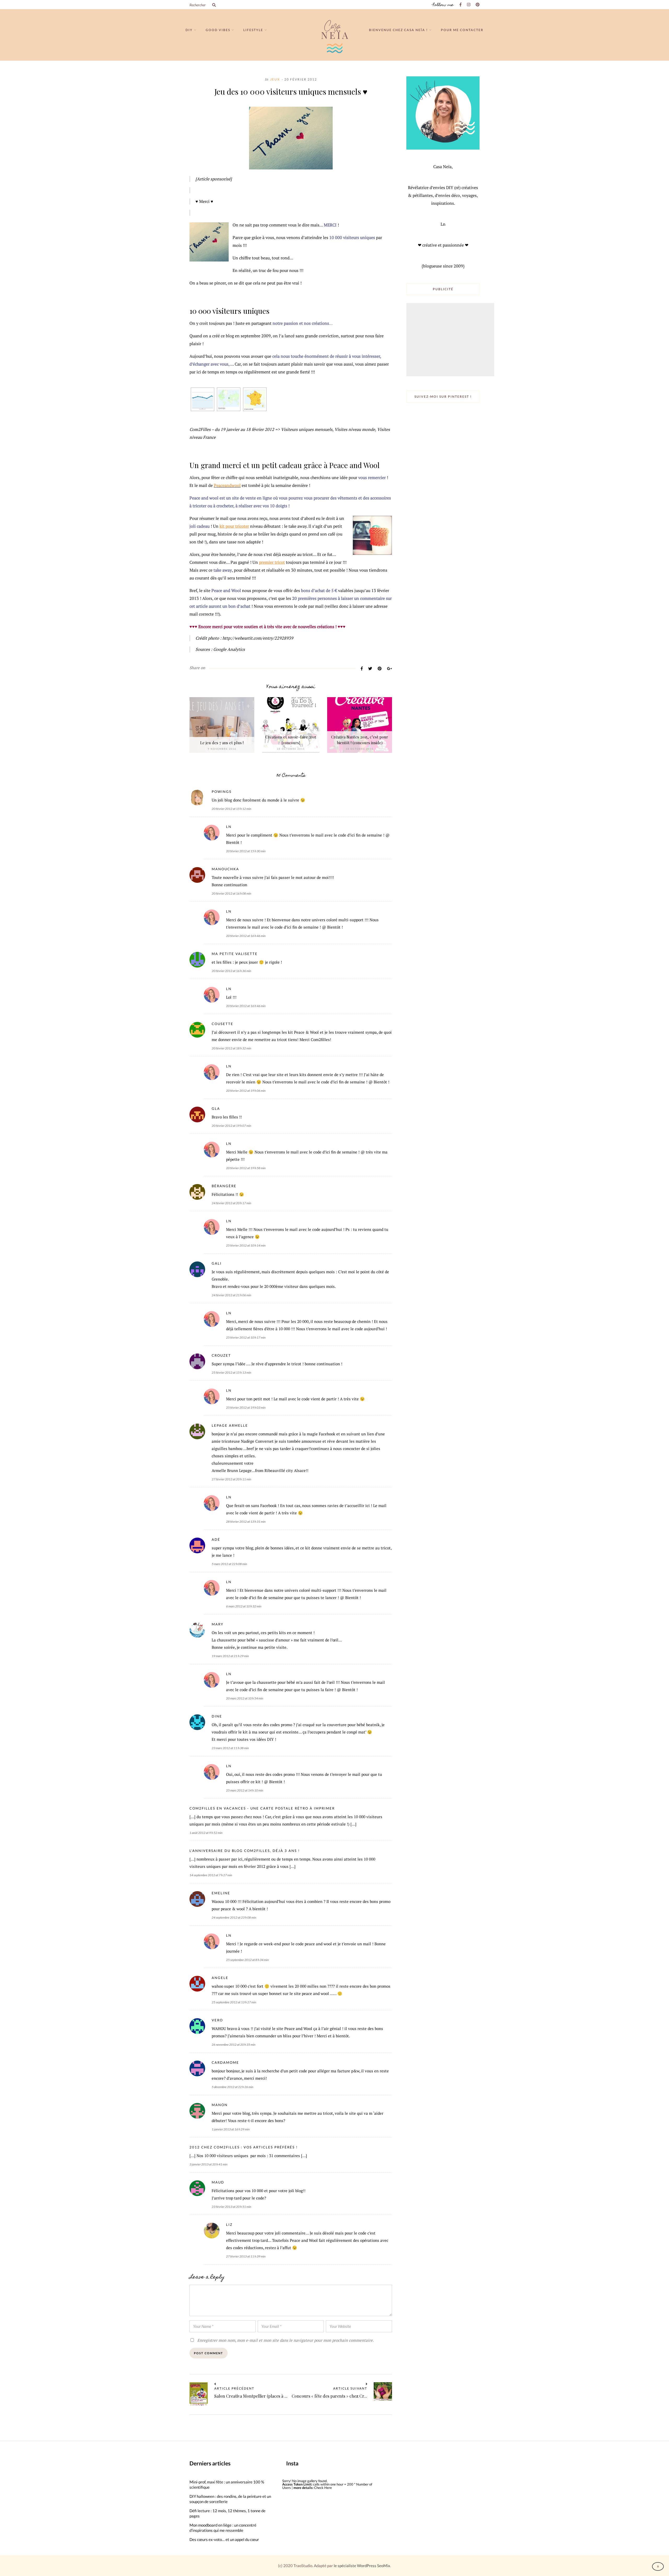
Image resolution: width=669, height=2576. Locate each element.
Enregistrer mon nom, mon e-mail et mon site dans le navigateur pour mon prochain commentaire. (286, 2340)
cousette (223, 1024)
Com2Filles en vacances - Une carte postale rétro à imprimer (262, 1808)
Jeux (275, 79)
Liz (229, 2225)
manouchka (225, 869)
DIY (189, 30)
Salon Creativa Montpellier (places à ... (251, 2396)
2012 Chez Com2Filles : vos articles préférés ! (244, 2147)
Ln (229, 827)
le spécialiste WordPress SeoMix (362, 2566)
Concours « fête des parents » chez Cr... (329, 2396)
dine (217, 1716)
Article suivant (350, 2389)
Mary (218, 1624)
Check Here (323, 2488)
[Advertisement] (451, 340)
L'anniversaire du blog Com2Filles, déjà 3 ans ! (245, 1851)
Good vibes (218, 30)
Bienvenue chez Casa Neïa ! (398, 30)
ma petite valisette (235, 954)
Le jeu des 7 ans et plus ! (222, 743)
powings (222, 792)
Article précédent (234, 2389)
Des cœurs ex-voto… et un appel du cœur (224, 2539)
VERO (217, 2020)
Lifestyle (253, 30)
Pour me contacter (462, 30)
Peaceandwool (227, 485)
